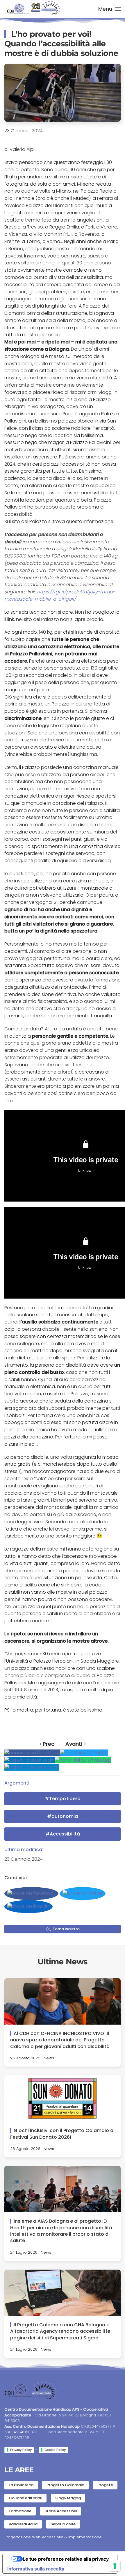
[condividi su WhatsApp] (83, 1760)
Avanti (74, 1744)
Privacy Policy (21, 2450)
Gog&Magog (68, 2498)
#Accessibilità (63, 1834)
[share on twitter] (83, 1894)
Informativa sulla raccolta (36, 2569)
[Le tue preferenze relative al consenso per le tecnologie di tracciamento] (115, 2566)
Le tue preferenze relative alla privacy (66, 2559)
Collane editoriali (25, 2498)
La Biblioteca (21, 2485)
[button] (110, 9)
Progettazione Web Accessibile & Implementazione (53, 2537)
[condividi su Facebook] (32, 1753)
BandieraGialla (23, 2524)
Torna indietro (66, 1929)
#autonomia (63, 1816)
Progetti (105, 2485)
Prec (49, 1744)
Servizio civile (63, 2524)
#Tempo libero (63, 1799)
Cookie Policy (55, 2450)
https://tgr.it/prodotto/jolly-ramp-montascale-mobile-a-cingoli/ (60, 595)
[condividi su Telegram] (32, 1767)
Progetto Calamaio (65, 2485)
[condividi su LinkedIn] (30, 1760)
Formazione (20, 2511)
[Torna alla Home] (33, 9)
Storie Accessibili (61, 2511)
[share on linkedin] (28, 1907)
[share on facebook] (31, 1894)
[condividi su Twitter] (84, 1753)
